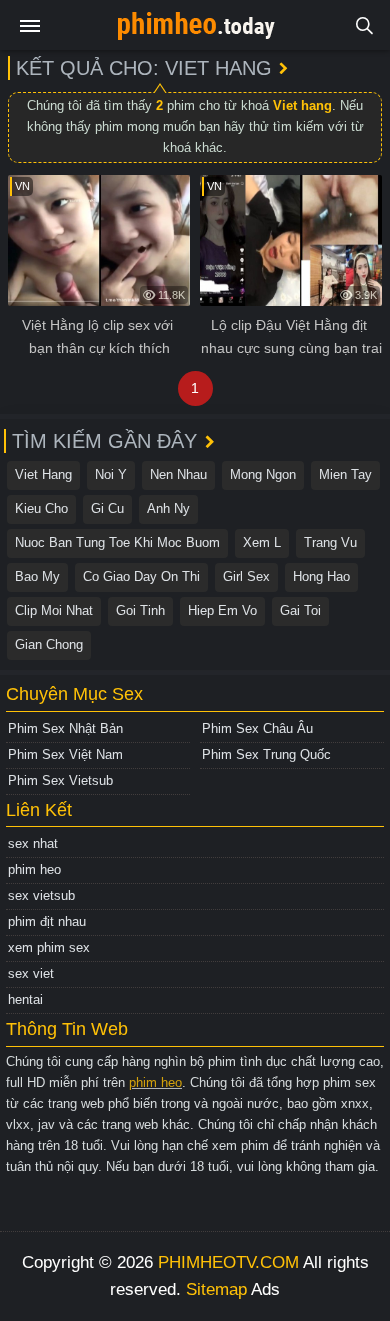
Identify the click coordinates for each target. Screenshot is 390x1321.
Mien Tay (345, 474)
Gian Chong (49, 644)
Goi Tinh (140, 610)
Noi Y (111, 474)
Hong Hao (321, 576)
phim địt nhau (47, 921)
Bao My (37, 576)
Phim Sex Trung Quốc (266, 754)
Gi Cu (107, 508)
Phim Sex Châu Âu (257, 728)
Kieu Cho (41, 508)
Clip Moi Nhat (54, 610)
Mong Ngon (263, 474)
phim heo (34, 869)
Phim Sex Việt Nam (65, 754)
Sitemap (216, 1289)
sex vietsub (41, 895)
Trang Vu (330, 542)
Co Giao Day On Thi (141, 576)
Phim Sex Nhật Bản (65, 728)
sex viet (31, 973)
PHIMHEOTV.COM (228, 1262)
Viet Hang (43, 474)
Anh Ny (168, 508)
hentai (25, 999)
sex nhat (33, 843)
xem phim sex (49, 947)
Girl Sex (246, 576)
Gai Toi (300, 610)
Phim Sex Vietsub (60, 780)
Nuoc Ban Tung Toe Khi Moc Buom (117, 542)
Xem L (262, 542)
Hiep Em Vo (222, 610)
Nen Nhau (178, 474)
